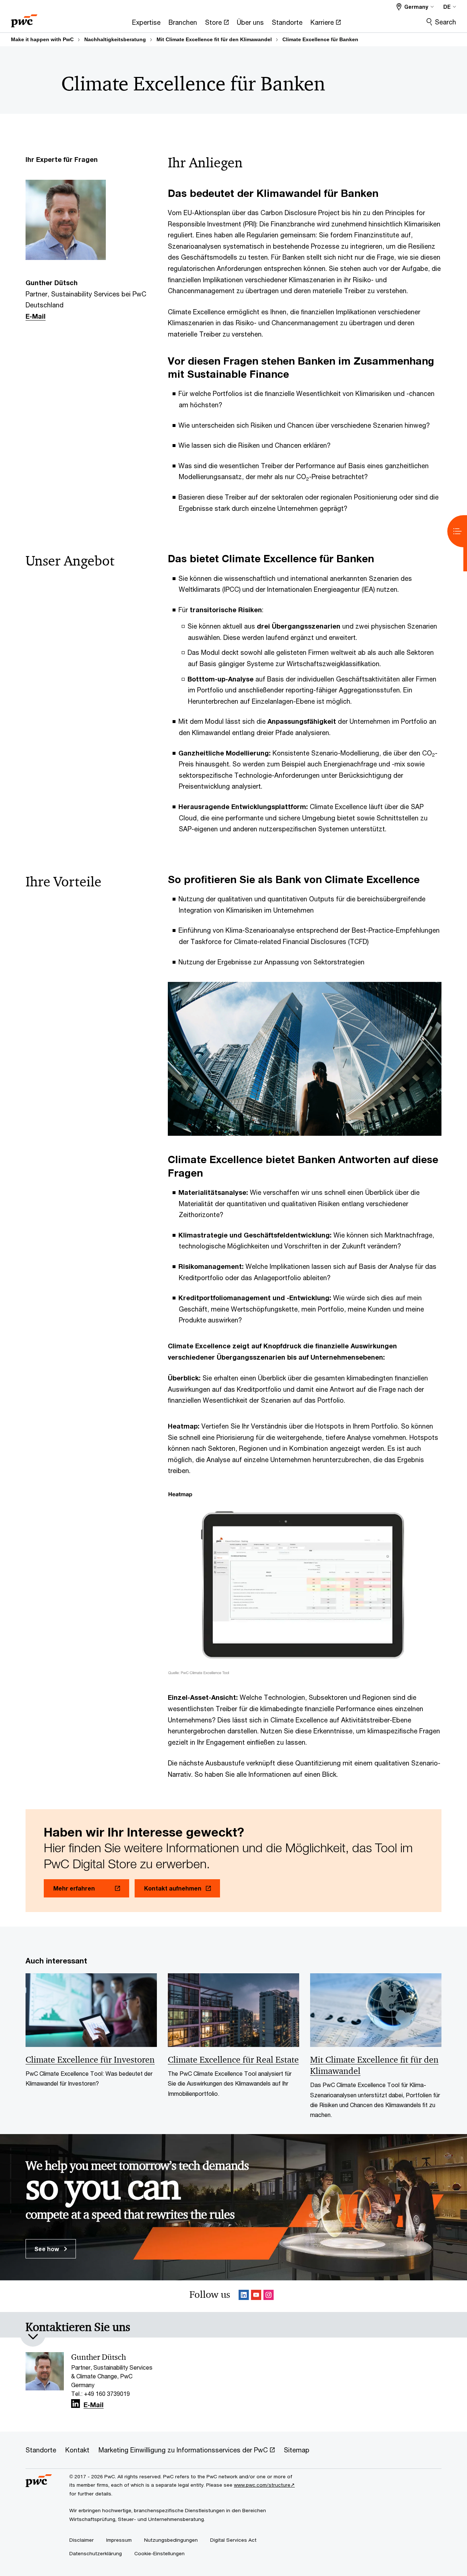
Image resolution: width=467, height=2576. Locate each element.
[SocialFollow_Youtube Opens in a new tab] (256, 2296)
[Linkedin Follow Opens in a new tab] (244, 2296)
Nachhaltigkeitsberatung (115, 39)
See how (47, 2249)
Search (445, 22)
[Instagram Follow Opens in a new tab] (269, 2296)
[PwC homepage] (24, 18)
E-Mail (36, 316)
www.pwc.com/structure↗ (264, 2485)
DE (447, 7)
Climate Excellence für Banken (320, 39)
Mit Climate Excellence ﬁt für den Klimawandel (214, 39)
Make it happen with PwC (42, 39)
